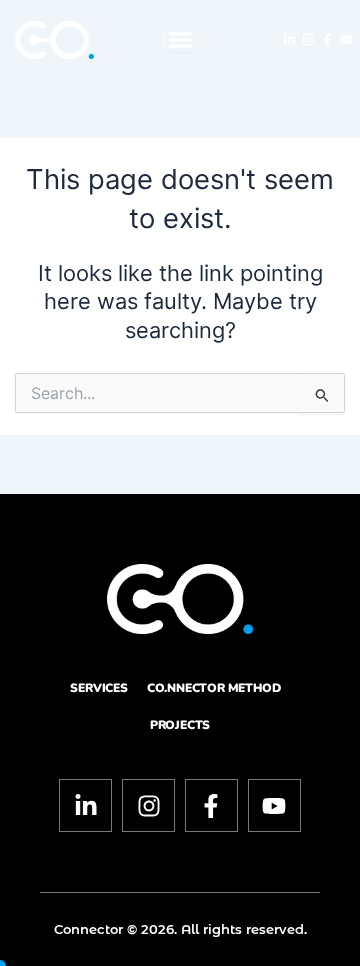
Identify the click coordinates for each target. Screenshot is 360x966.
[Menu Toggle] (180, 39)
